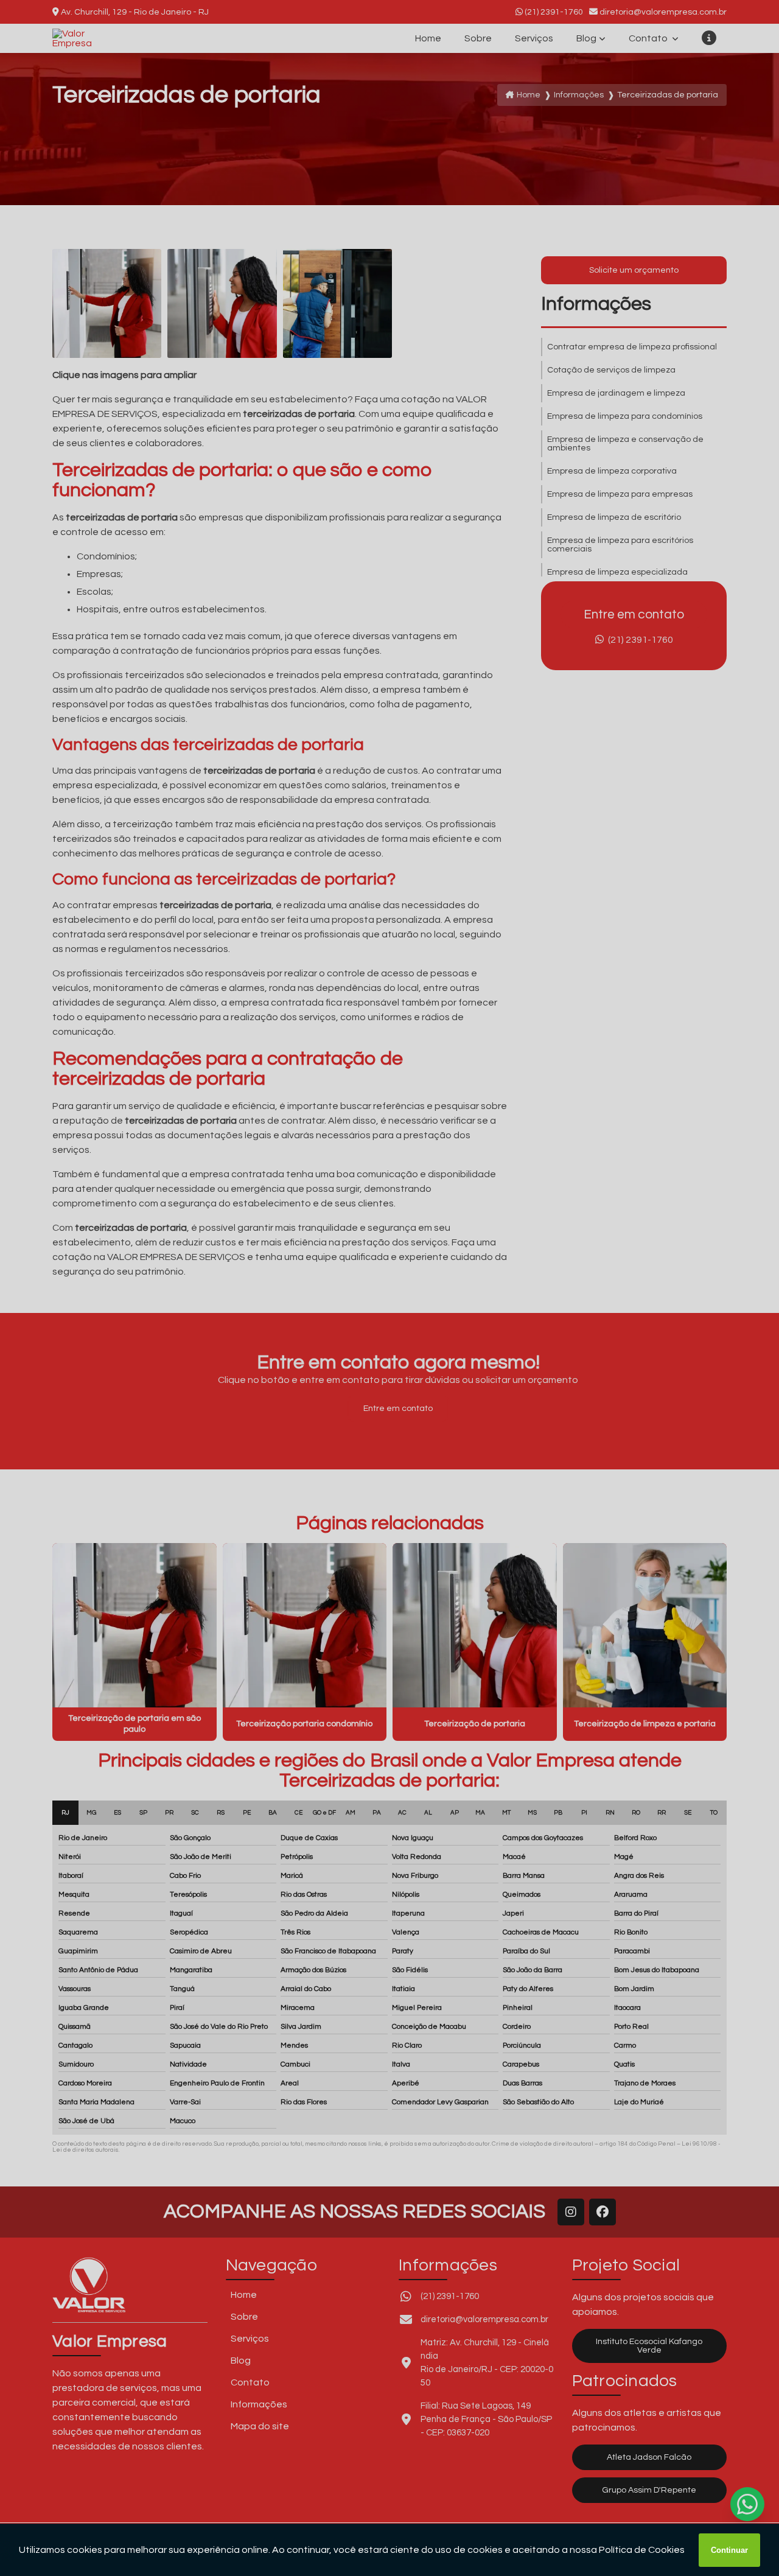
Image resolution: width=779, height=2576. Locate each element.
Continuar (729, 2550)
